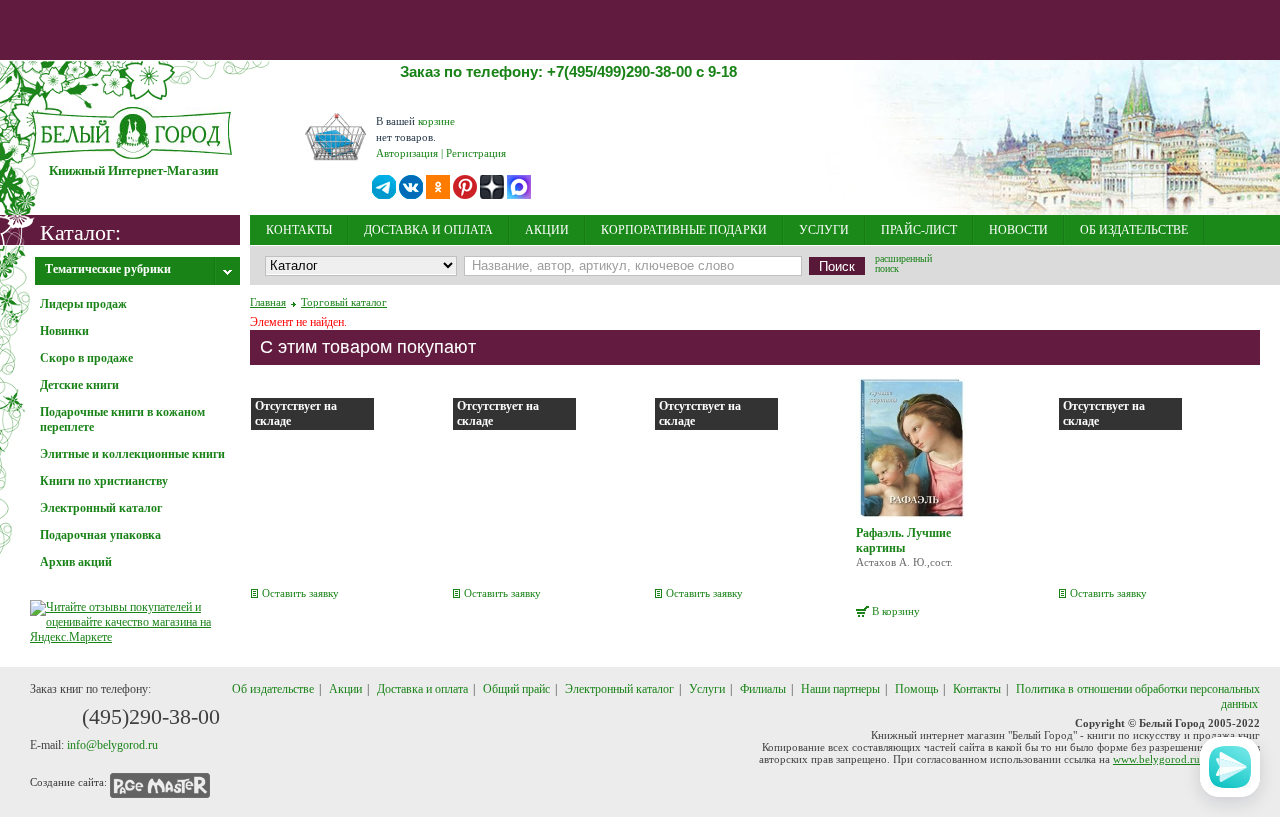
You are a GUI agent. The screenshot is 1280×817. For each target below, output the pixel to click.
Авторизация (407, 153)
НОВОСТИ (1018, 230)
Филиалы (763, 689)
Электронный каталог (619, 689)
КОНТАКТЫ (299, 230)
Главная (268, 302)
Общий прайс (516, 689)
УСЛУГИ (824, 230)
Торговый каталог (344, 302)
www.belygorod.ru (1156, 759)
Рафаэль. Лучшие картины (903, 540)
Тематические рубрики (108, 269)
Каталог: (80, 231)
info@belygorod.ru (112, 745)
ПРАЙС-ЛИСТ (919, 230)
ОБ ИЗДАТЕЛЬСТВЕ (1134, 230)
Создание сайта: (68, 782)
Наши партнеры (840, 689)
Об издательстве (273, 689)
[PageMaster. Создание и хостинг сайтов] (160, 782)
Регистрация (476, 153)
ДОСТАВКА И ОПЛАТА (428, 230)
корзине (436, 121)
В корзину (896, 611)
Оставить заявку (300, 593)
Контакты (977, 689)
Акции (345, 689)
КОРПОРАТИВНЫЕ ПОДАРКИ (684, 230)
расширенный (903, 265)
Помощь (916, 689)
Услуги (707, 689)
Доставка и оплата (422, 689)
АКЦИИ (547, 230)
